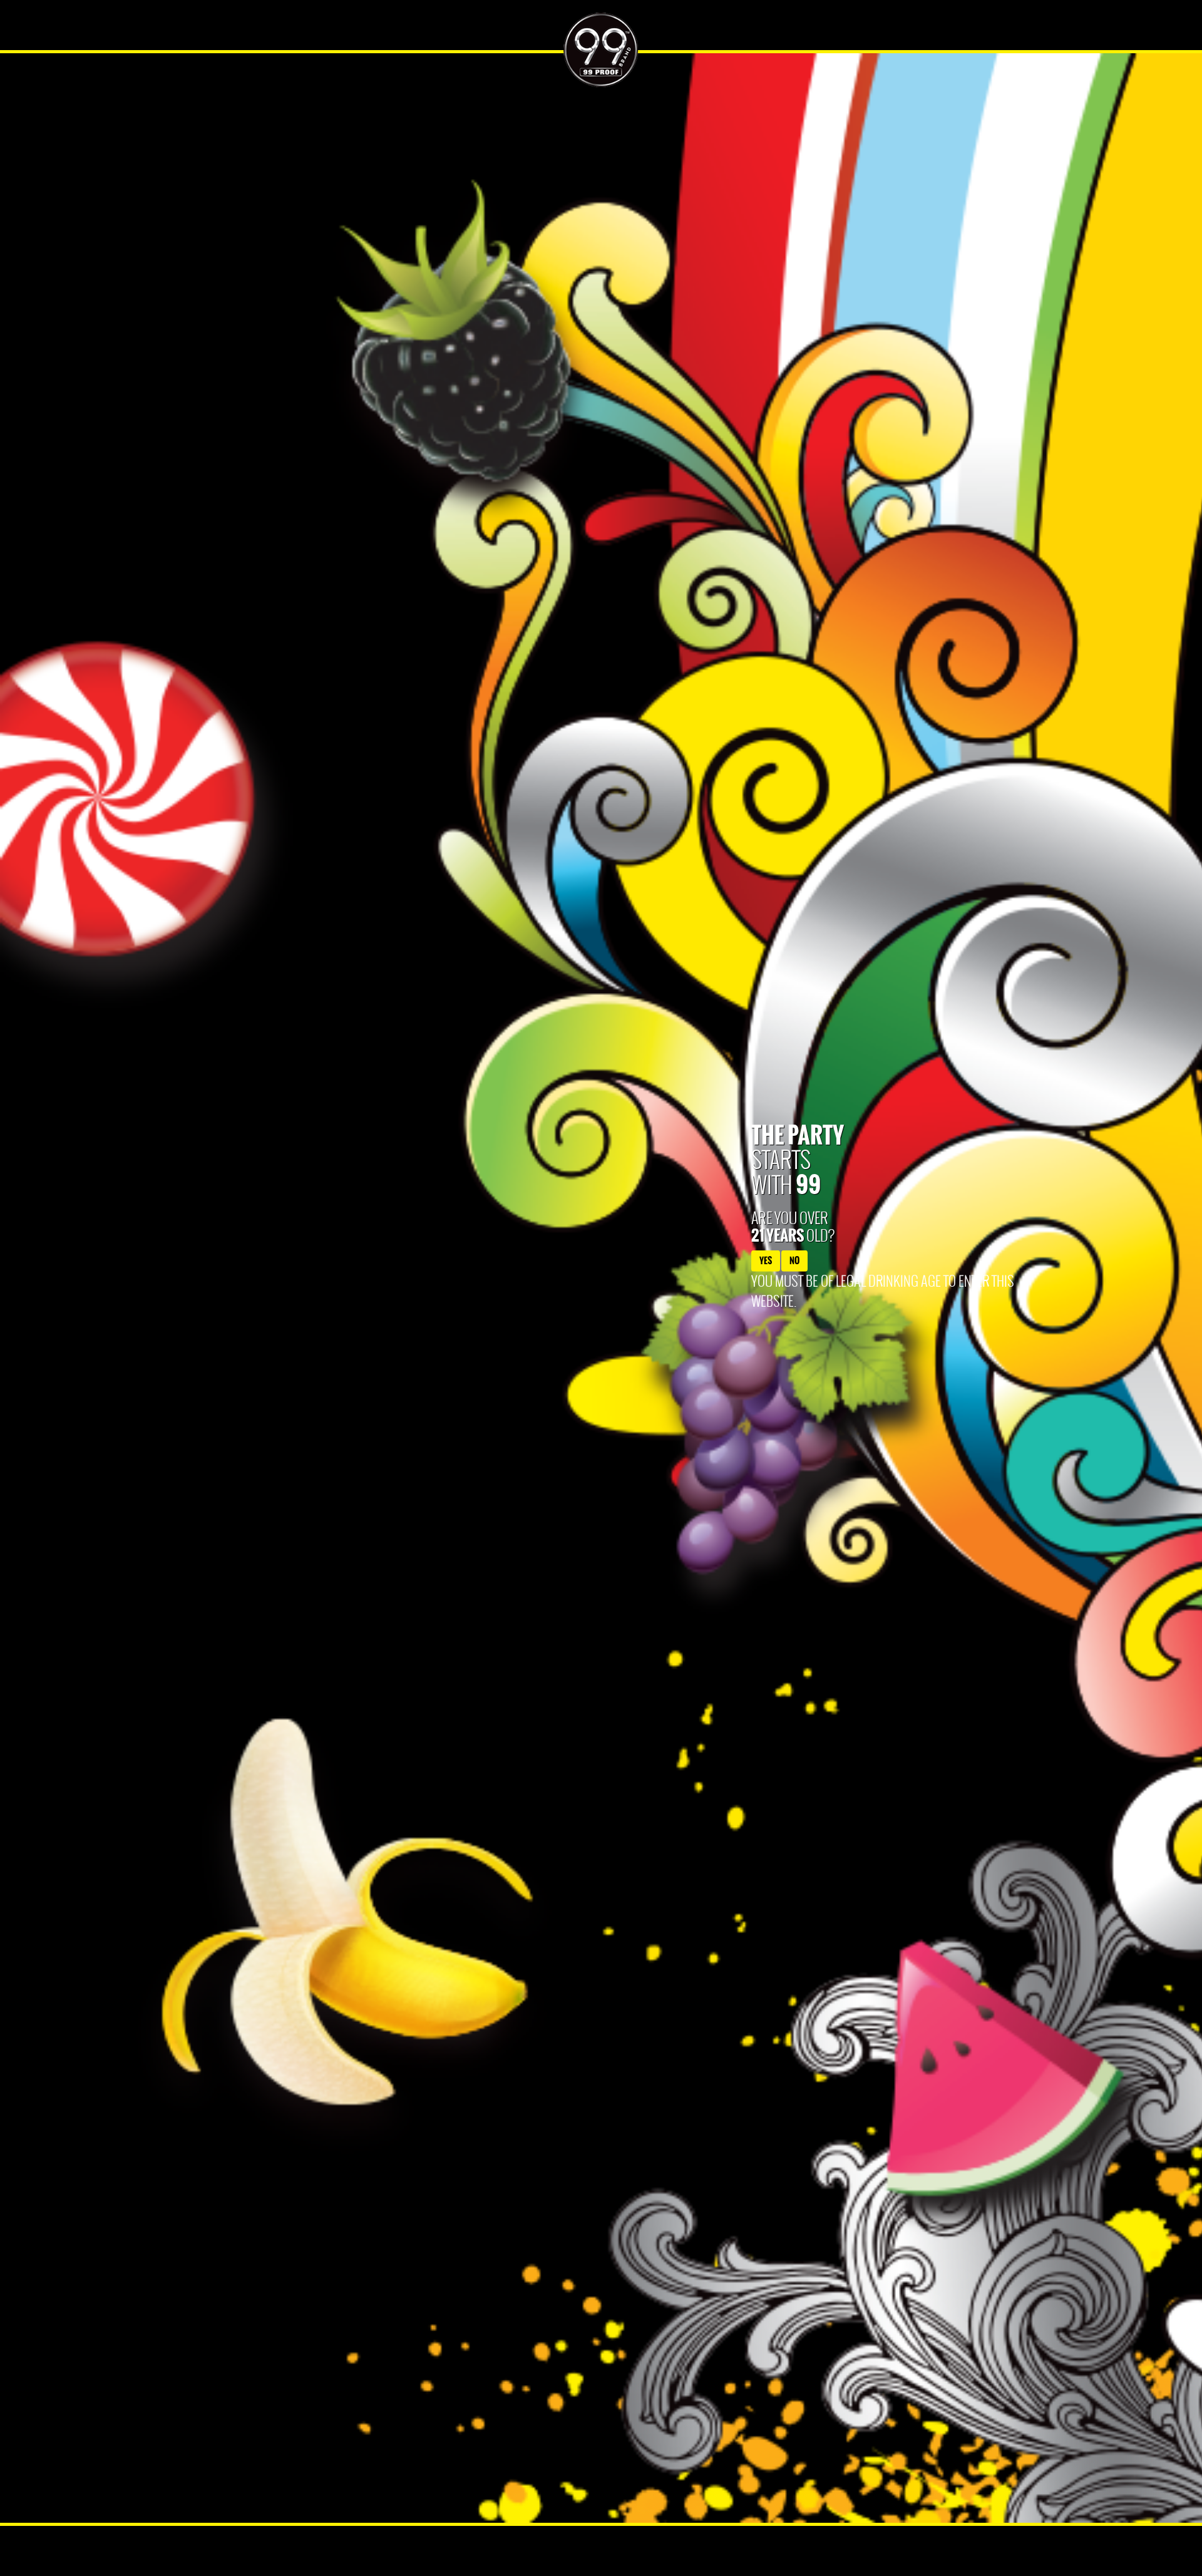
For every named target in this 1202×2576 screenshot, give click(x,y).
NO (794, 1261)
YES (766, 1261)
